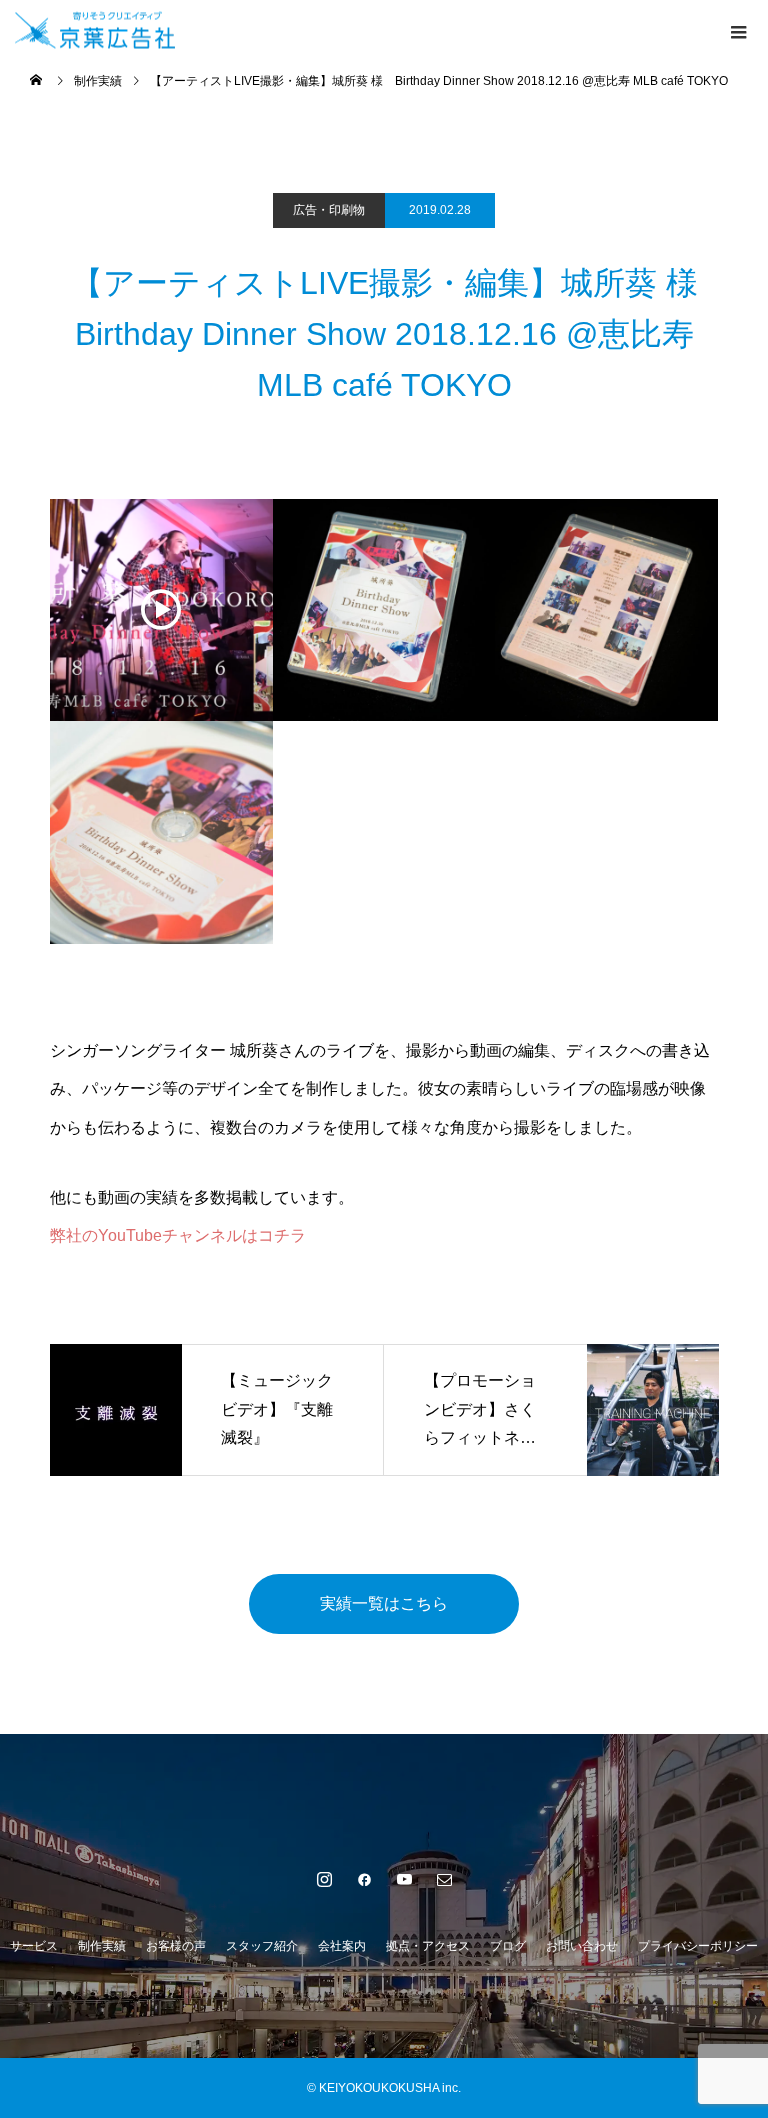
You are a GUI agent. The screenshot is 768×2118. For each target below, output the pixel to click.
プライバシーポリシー (698, 1946)
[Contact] (444, 1879)
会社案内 (342, 1946)
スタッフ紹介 (262, 1946)
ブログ (508, 1946)
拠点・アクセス (428, 1946)
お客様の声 (176, 1946)
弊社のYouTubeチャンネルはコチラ (178, 1235)
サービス (34, 1946)
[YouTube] (404, 1879)
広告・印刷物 (329, 210)
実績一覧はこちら (384, 1603)
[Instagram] (324, 1879)
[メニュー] (738, 30)
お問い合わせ (582, 1946)
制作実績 (102, 1946)
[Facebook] (364, 1879)
